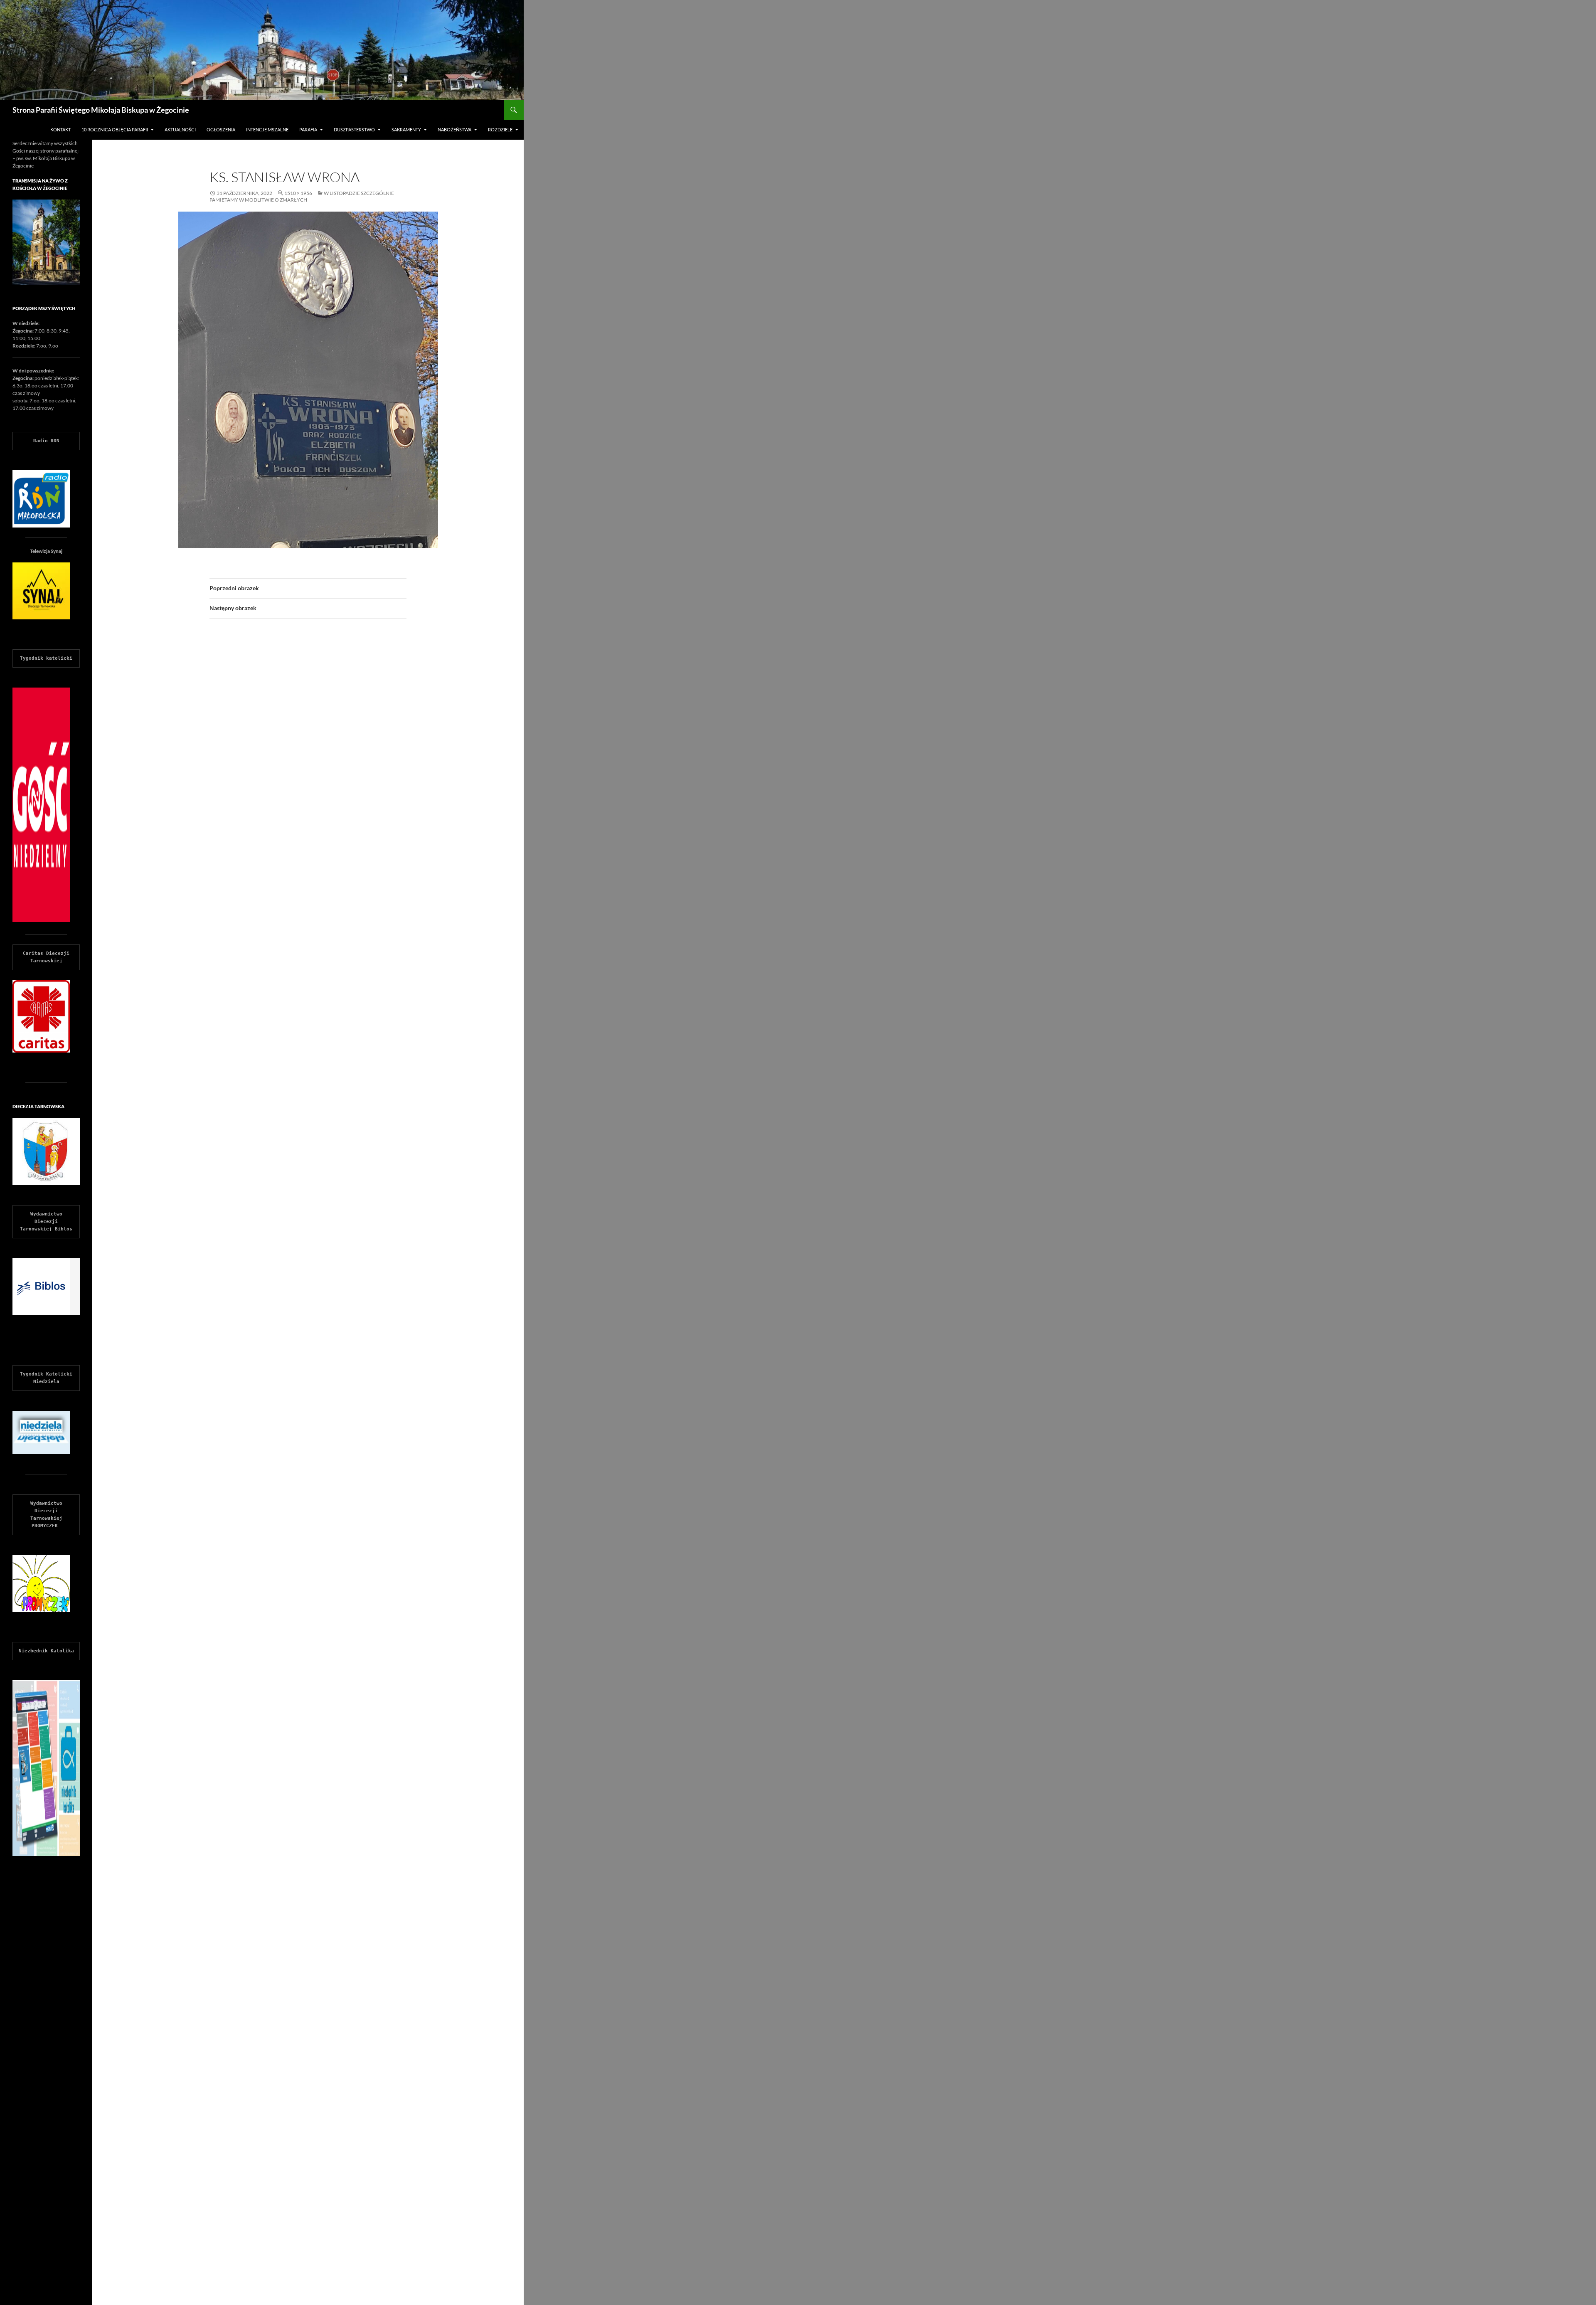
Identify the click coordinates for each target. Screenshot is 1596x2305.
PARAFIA (308, 129)
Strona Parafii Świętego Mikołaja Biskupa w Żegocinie (101, 110)
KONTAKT (60, 129)
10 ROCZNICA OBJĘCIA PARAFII (115, 129)
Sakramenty (406, 129)
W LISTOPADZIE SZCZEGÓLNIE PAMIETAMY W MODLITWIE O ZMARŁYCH (302, 196)
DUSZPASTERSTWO (354, 129)
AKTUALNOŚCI (180, 129)
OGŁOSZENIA (221, 129)
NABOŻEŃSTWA (454, 129)
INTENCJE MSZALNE (267, 129)
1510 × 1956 (298, 193)
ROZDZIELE (500, 129)
